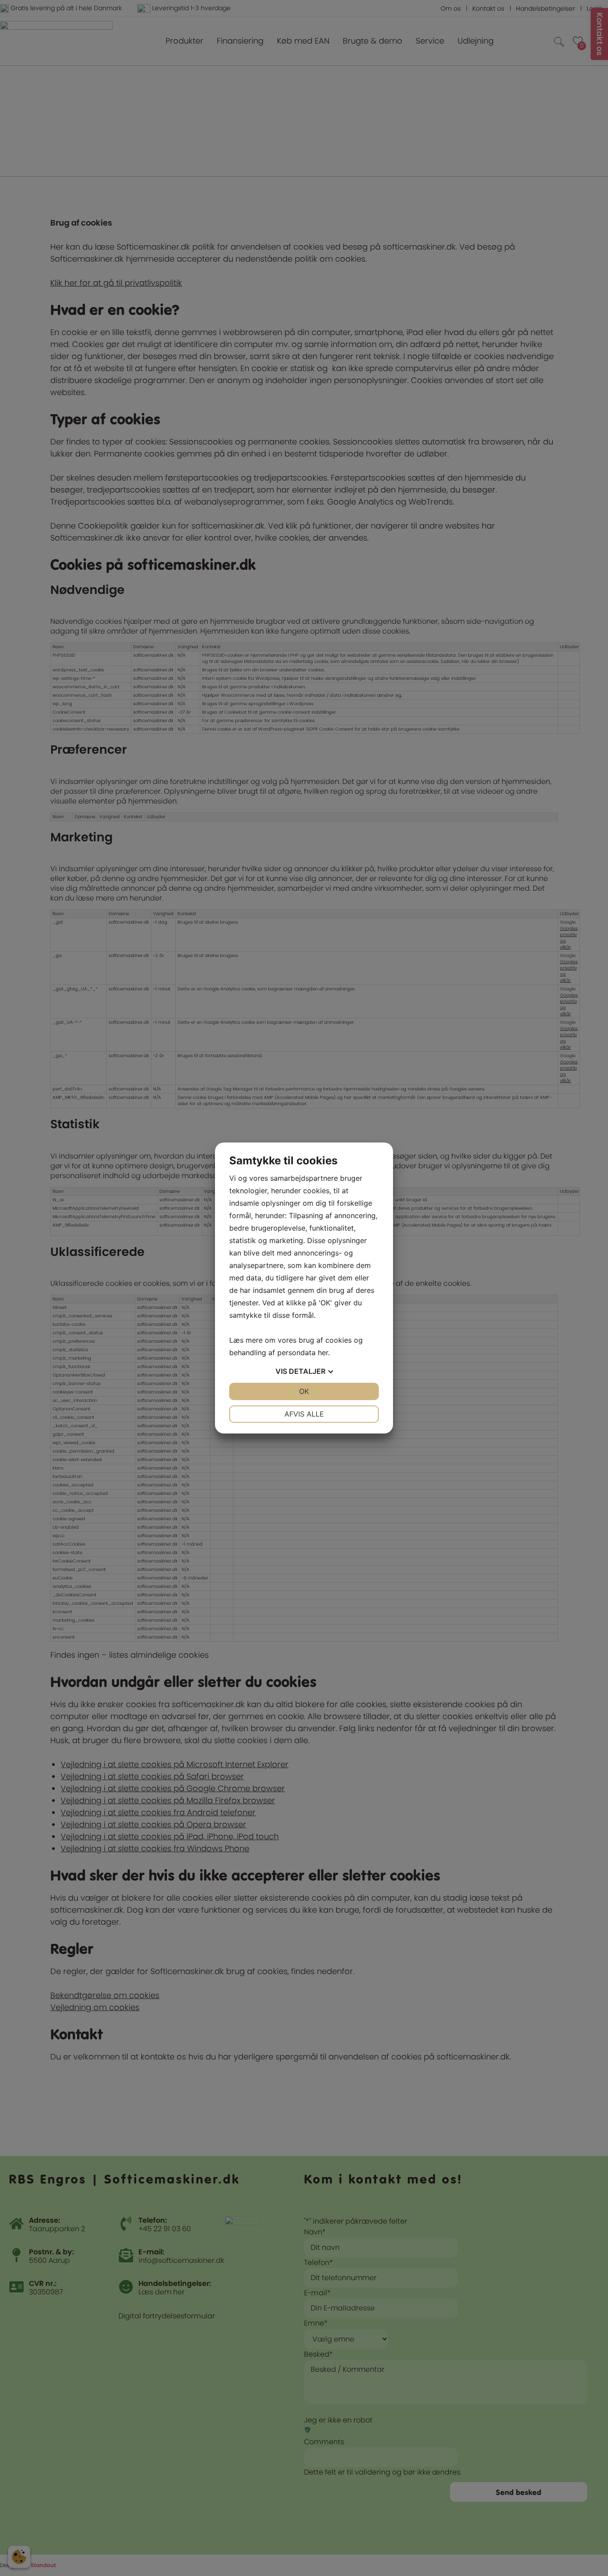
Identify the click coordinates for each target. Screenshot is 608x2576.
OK (304, 1391)
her (323, 1353)
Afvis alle (304, 1414)
